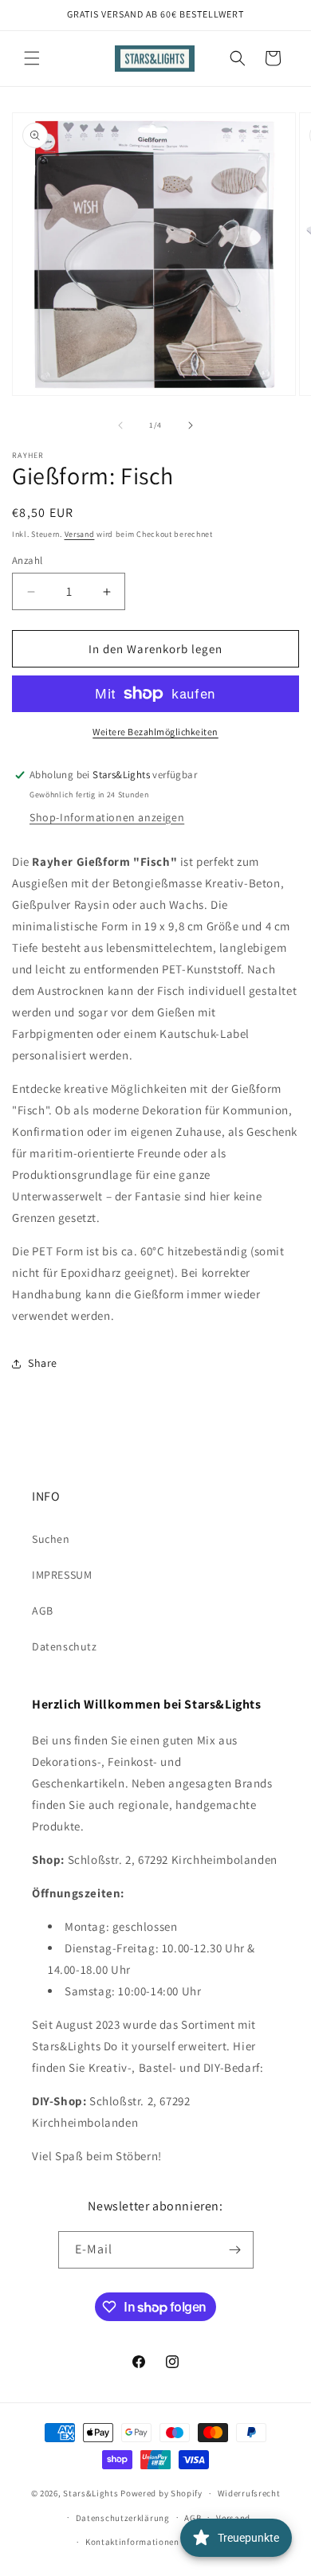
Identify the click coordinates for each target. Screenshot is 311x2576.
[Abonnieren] (235, 2250)
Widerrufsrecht (249, 2493)
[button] (32, 58)
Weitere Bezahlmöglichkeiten (155, 732)
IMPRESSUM (62, 1575)
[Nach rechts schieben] (191, 425)
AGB (43, 1611)
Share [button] (43, 1363)
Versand (80, 534)
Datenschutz (65, 1646)
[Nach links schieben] (120, 425)
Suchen (51, 1539)
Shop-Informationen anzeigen (107, 817)
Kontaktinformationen (132, 2542)
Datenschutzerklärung (123, 2518)
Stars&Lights (91, 2493)
